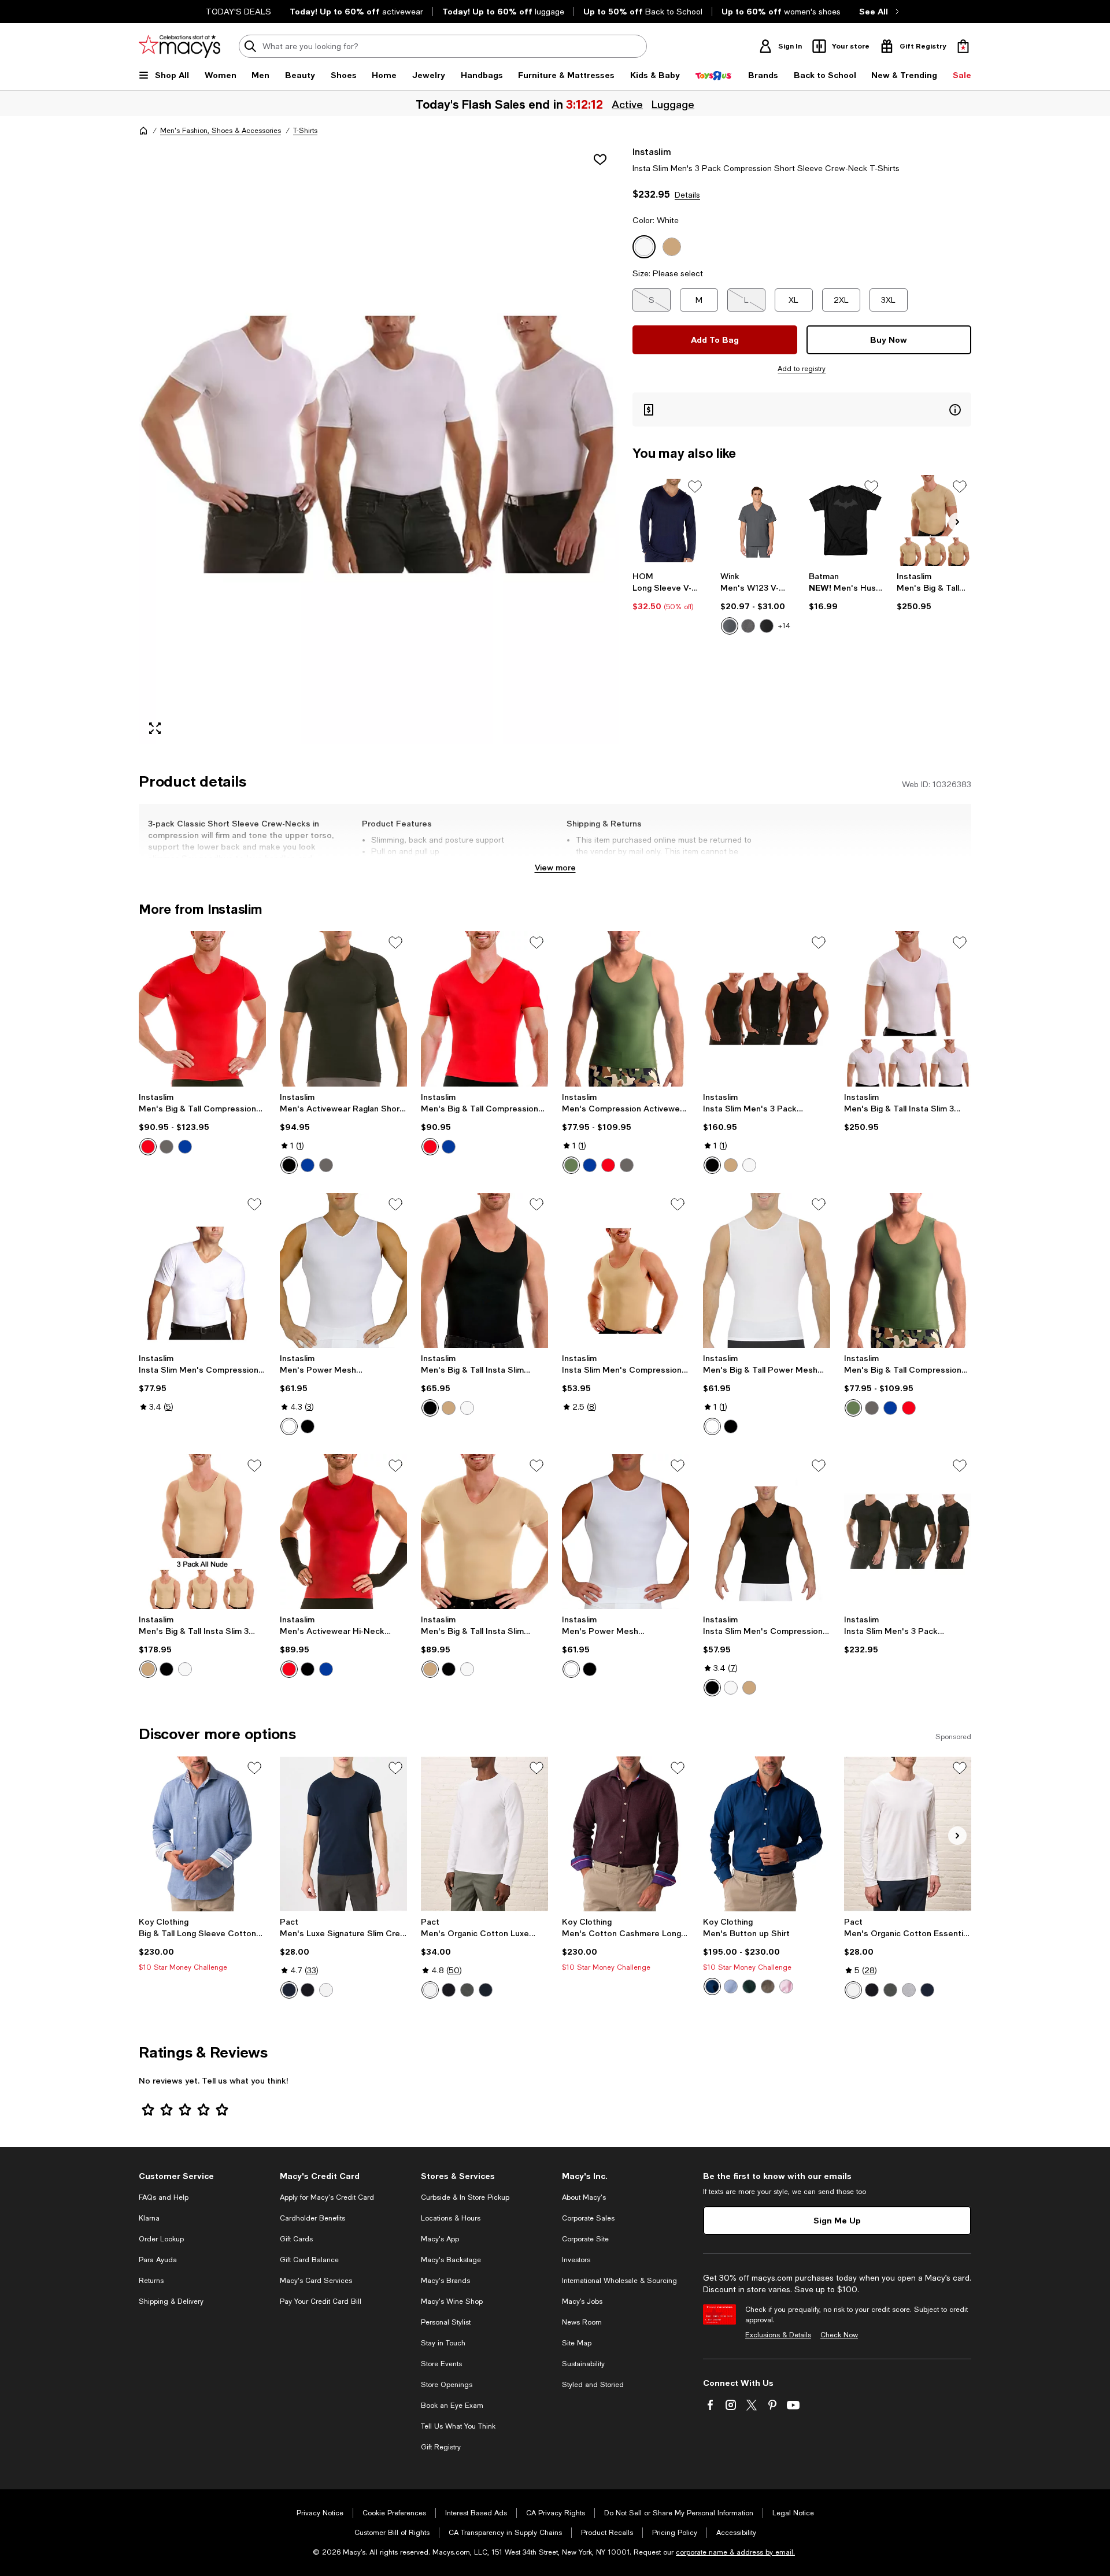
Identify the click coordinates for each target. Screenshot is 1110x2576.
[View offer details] (802, 409)
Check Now (839, 2335)
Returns (151, 2281)
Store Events (441, 2364)
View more (555, 867)
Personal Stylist (446, 2322)
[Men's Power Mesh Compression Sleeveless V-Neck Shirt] (343, 1270)
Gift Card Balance (309, 2260)
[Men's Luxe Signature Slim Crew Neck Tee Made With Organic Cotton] (343, 1834)
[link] (670, 591)
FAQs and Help (164, 2197)
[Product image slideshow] (379, 445)
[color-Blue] (449, 1147)
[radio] (730, 626)
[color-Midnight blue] (486, 1990)
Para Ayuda (158, 2260)
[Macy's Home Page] (180, 46)
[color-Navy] (289, 1990)
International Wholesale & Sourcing (619, 2281)
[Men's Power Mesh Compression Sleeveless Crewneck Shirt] (626, 1532)
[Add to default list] (695, 487)
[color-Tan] (731, 1165)
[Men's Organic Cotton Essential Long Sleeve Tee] (908, 1834)
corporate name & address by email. (735, 2552)
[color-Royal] (185, 1147)
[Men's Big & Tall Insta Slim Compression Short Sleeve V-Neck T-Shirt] (484, 1532)
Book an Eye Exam (452, 2405)
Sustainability (583, 2364)
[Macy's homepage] (143, 131)
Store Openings (447, 2385)
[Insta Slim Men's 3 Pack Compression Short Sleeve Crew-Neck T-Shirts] (908, 1532)
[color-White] (749, 1165)
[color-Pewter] (730, 626)
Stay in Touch (443, 2343)
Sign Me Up (837, 2220)
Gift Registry (441, 2447)
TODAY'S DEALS (238, 12)
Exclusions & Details (778, 2335)
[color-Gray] (166, 1147)
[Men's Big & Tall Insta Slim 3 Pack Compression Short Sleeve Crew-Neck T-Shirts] (934, 520)
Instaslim (652, 151)
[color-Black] (767, 626)
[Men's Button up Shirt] (767, 1834)
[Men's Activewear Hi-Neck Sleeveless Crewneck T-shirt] (343, 1532)
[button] (379, 445)
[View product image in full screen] (155, 728)
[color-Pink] (786, 1986)
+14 (784, 626)
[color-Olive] (768, 1986)
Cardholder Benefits (312, 2218)
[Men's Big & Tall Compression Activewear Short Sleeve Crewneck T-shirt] (202, 1009)
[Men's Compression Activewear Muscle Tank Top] (626, 1009)
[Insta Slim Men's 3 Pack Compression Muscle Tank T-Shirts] (767, 1009)
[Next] (957, 522)
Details (687, 195)
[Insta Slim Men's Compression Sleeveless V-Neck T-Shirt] (767, 1532)
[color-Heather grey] (909, 1990)
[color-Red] (148, 1147)
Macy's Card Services (316, 2281)
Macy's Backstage (451, 2260)
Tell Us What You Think (458, 2426)
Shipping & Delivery (171, 2301)
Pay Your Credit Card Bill (321, 2301)
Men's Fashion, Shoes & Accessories (221, 131)
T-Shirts (305, 131)
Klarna (149, 2218)
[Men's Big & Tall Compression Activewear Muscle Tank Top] (908, 1270)
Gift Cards (296, 2239)
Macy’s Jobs (582, 2301)
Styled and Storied (593, 2385)
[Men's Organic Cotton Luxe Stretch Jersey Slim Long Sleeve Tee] (484, 1834)
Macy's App (440, 2239)
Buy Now (889, 340)
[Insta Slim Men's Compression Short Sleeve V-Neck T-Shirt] (202, 1270)
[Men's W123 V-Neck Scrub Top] (758, 520)
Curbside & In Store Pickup (465, 2197)
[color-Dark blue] (731, 1986)
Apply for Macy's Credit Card (327, 2197)
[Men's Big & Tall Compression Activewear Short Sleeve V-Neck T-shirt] (484, 1009)
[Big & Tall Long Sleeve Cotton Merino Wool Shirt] (202, 1834)
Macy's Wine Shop (452, 2301)
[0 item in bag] (963, 46)
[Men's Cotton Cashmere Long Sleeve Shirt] (626, 1834)
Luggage (674, 104)
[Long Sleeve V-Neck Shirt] (670, 520)
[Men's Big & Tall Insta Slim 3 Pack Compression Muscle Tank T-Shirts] (202, 1532)
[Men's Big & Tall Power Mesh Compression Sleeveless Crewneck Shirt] (767, 1270)
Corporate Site (585, 2239)
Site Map (577, 2343)
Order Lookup (161, 2239)
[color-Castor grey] (467, 1990)
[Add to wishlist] (600, 160)
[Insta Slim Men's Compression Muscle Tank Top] (626, 1270)
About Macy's (584, 2197)
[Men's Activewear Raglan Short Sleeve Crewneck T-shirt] (343, 1009)
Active (628, 104)
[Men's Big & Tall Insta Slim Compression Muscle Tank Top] (484, 1270)
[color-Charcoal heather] (748, 626)
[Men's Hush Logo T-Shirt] (846, 520)
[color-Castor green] (890, 1990)
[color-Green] (571, 1165)
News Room (582, 2322)
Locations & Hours (451, 2218)
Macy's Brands (445, 2281)
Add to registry (802, 369)
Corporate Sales (588, 2218)
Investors (576, 2260)
